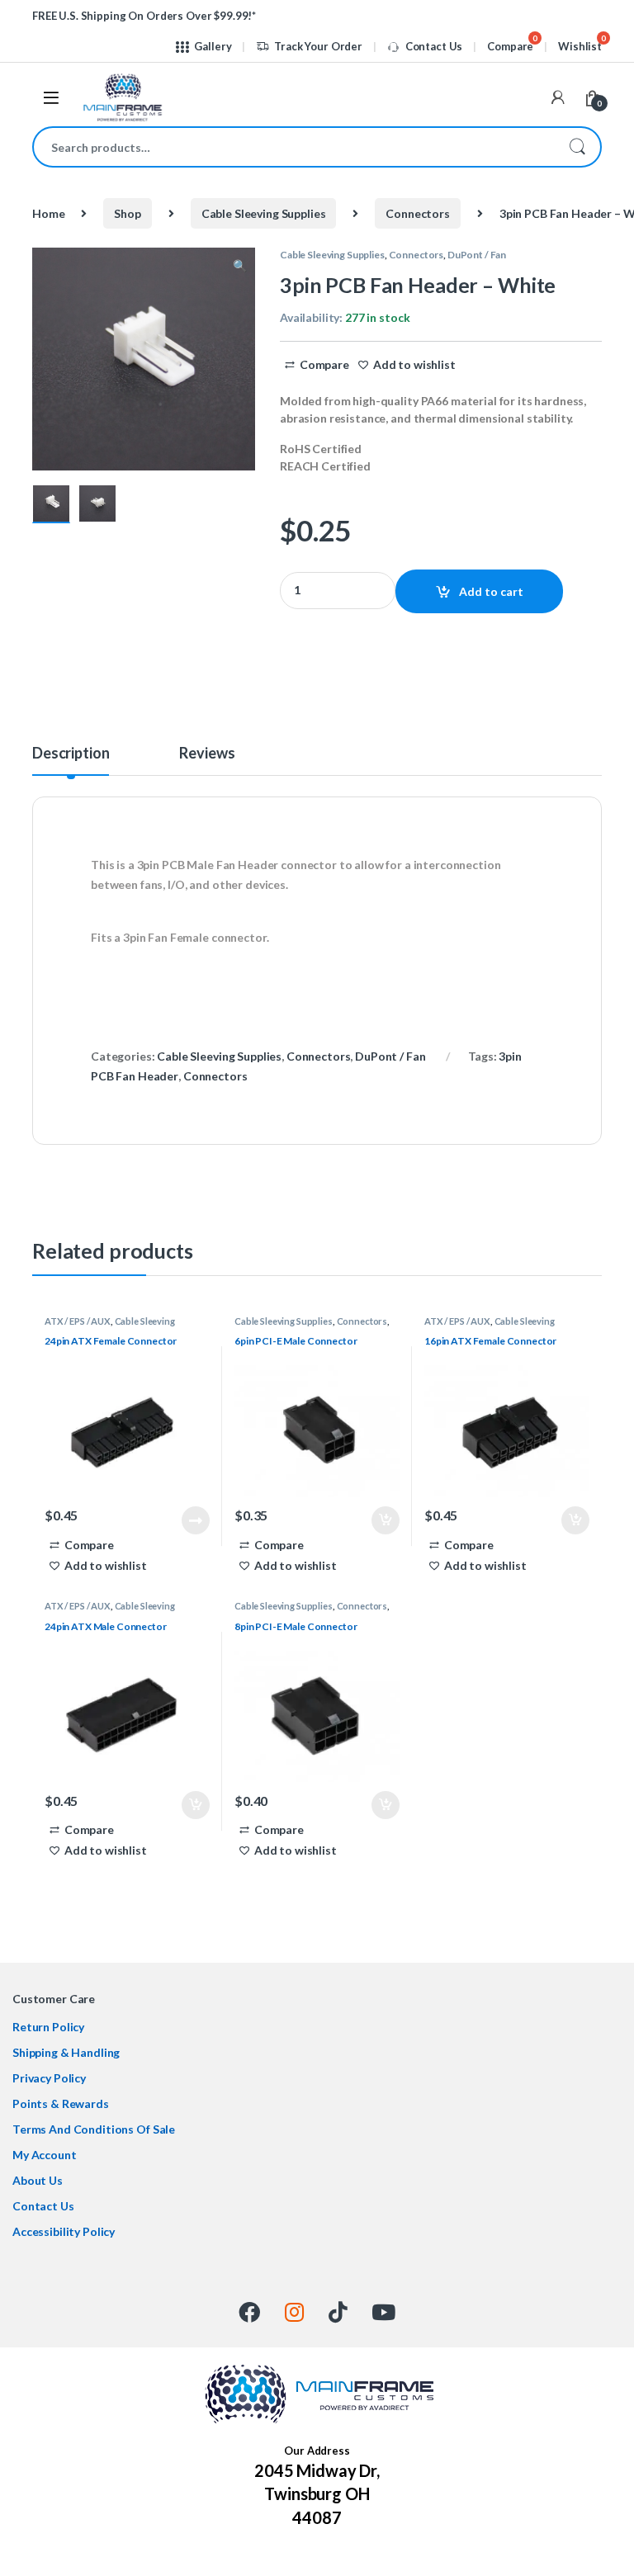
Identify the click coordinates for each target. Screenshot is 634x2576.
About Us (38, 2180)
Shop (127, 213)
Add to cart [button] (386, 1520)
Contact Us (434, 46)
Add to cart (491, 591)
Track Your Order (318, 46)
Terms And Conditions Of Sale (94, 2129)
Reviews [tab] (207, 754)
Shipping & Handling (66, 2052)
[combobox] (294, 147)
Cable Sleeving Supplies (264, 213)
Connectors (418, 213)
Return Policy (48, 2027)
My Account (45, 2155)
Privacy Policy (49, 2078)
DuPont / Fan (477, 255)
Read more (196, 1520)
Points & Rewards (61, 2103)
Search (577, 147)
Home (48, 213)
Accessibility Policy (64, 2231)
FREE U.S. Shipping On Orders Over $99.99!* (144, 16)
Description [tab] (71, 754)
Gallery (213, 46)
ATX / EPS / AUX (78, 1321)
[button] (240, 266)
